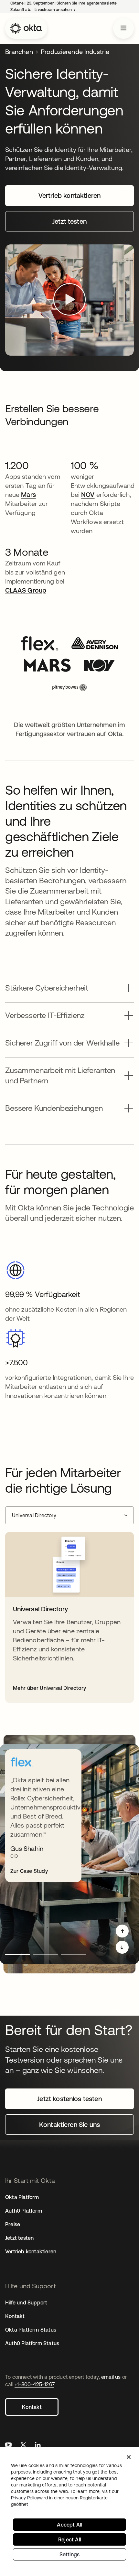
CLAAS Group (26, 590)
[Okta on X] (23, 2446)
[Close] (129, 2457)
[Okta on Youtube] (8, 2446)
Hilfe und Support (26, 2302)
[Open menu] (123, 28)
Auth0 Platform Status (32, 2343)
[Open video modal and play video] (69, 300)
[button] (69, 986)
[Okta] (26, 28)
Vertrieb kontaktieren (31, 2251)
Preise (13, 2224)
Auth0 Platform (24, 2211)
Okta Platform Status (31, 2330)
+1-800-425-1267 (34, 2384)
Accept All (69, 2525)
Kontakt (32, 2407)
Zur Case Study (29, 1871)
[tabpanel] (69, 1617)
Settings (70, 2554)
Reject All (69, 2539)
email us (111, 2377)
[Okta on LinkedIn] (38, 2446)
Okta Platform (22, 2197)
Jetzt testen (19, 2238)
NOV (88, 494)
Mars (28, 494)
